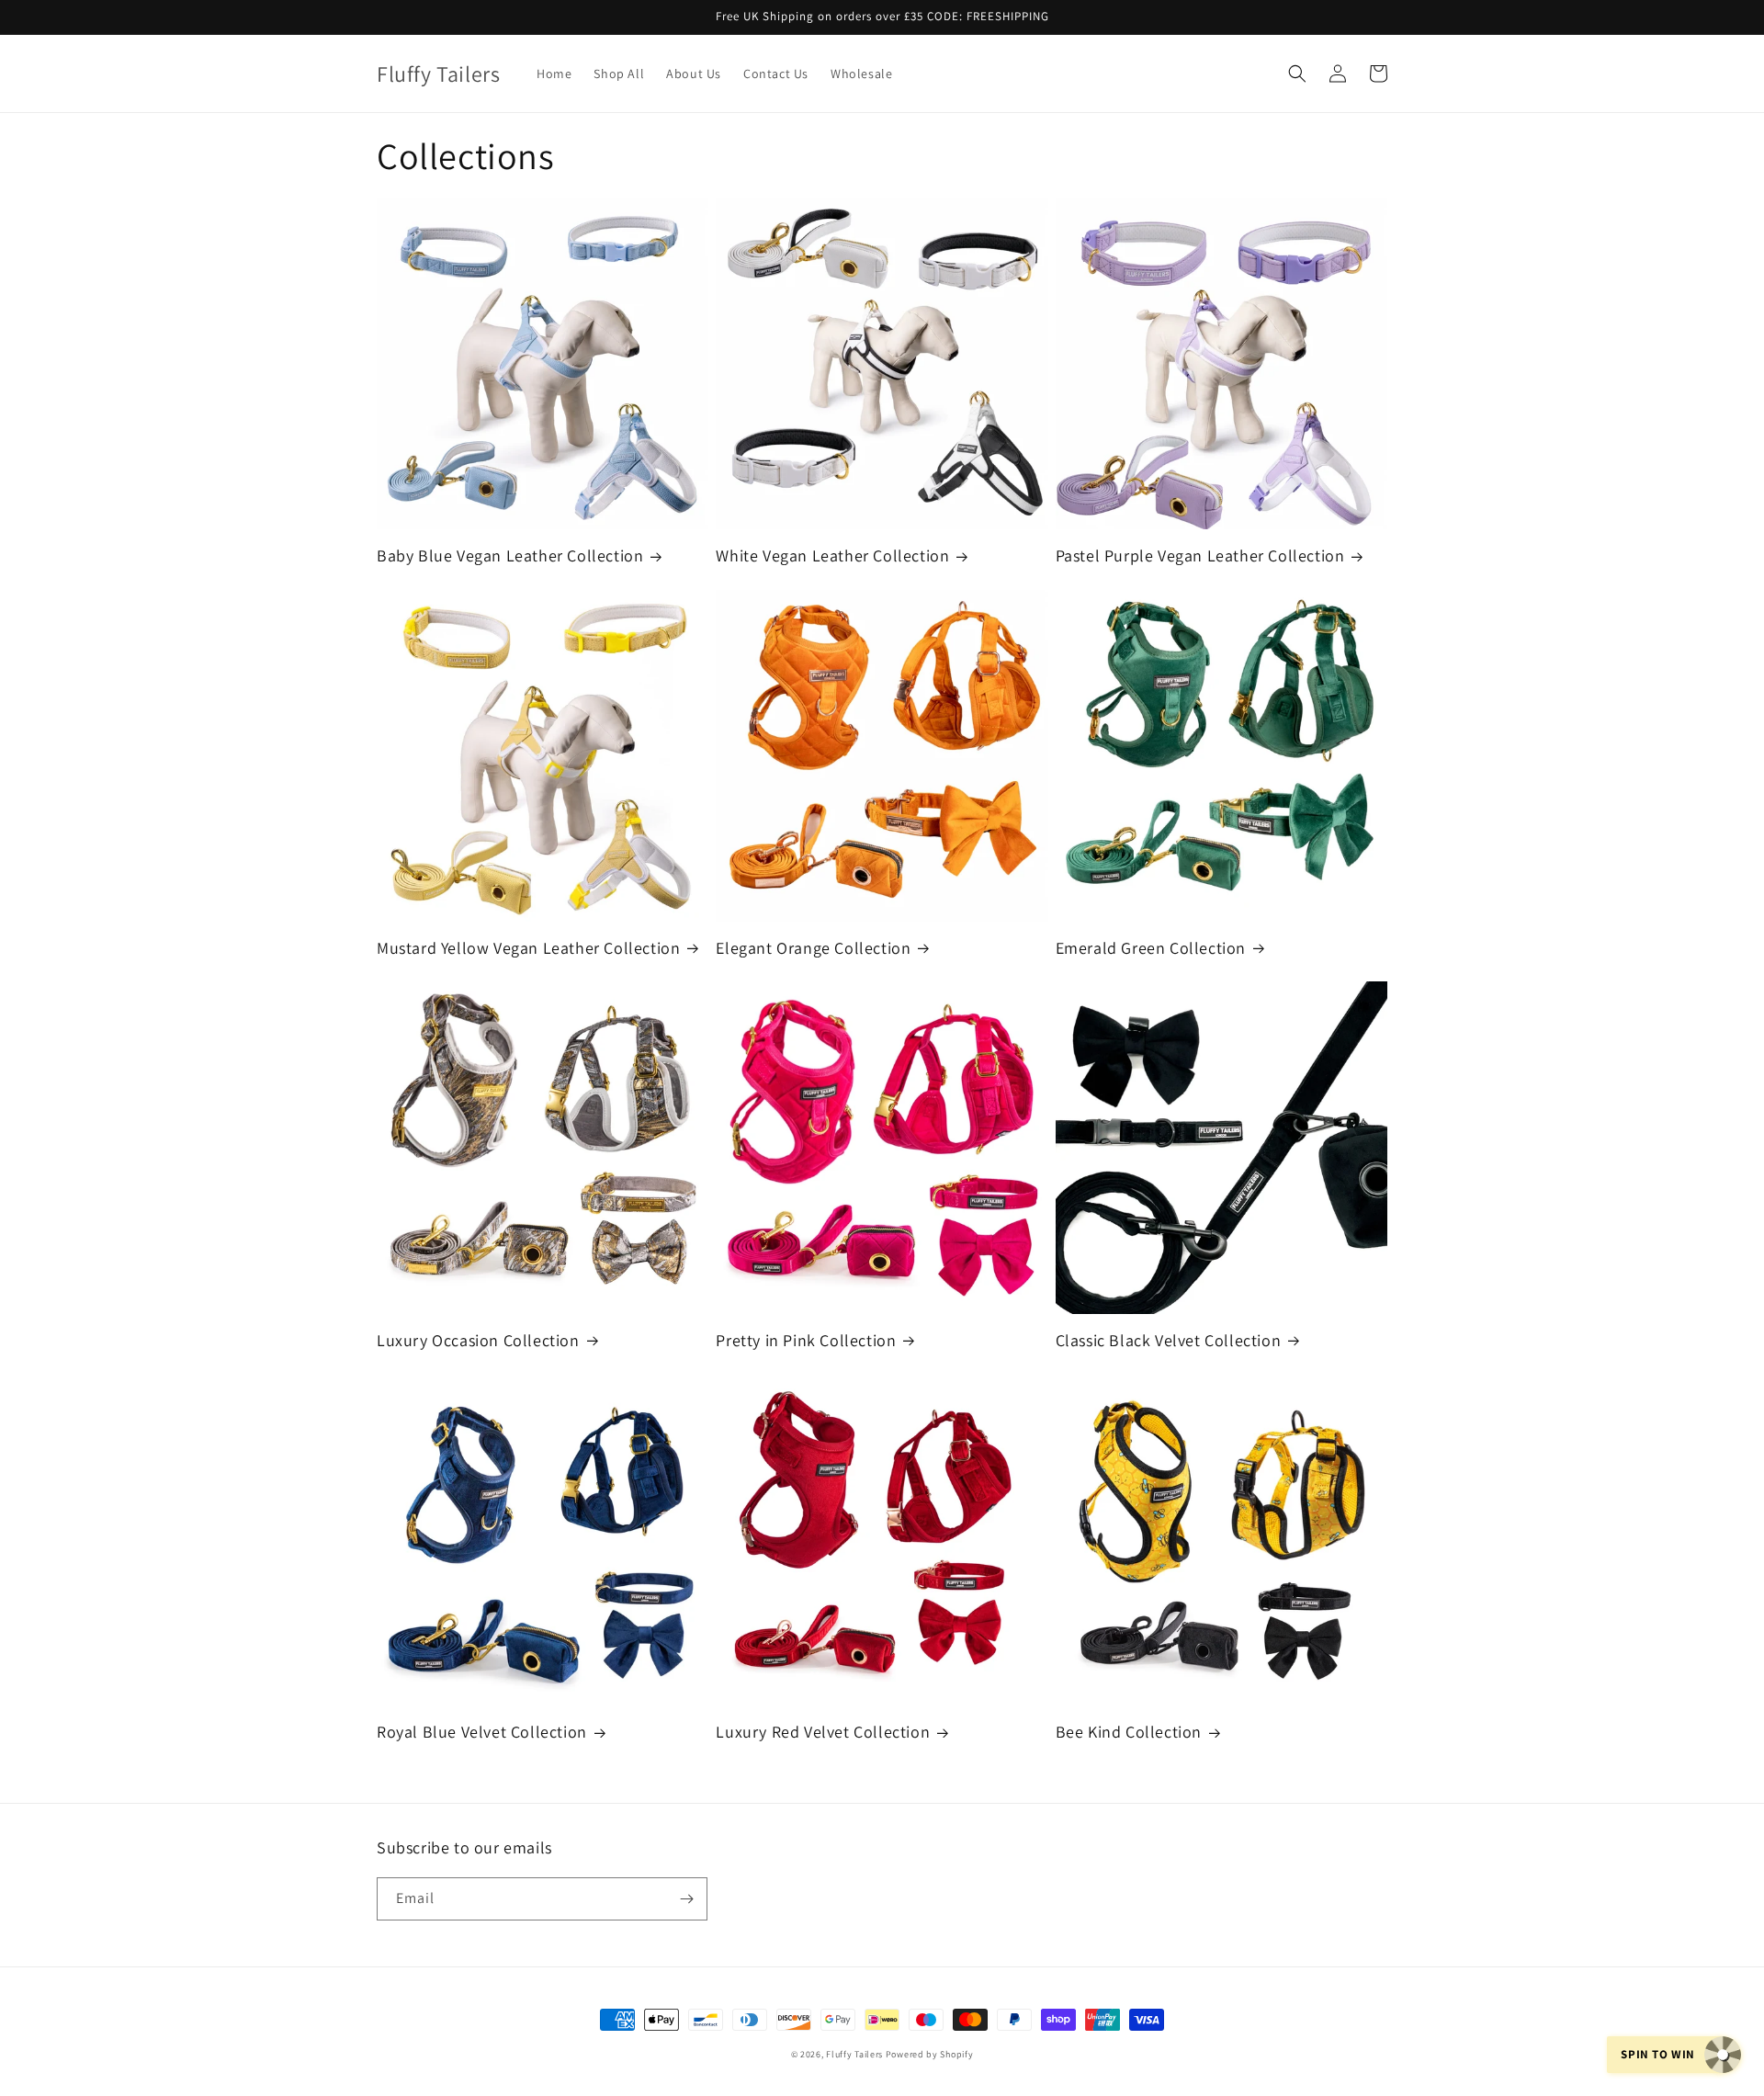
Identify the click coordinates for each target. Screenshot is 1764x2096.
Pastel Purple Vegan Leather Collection (1200, 555)
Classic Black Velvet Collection (1169, 1340)
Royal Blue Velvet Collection (482, 1732)
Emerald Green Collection (1151, 948)
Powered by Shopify (930, 2054)
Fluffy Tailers (854, 2054)
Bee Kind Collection (1129, 1732)
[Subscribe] (686, 1899)
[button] (1297, 74)
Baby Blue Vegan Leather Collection (510, 555)
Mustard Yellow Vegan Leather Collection (528, 948)
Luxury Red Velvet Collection (823, 1732)
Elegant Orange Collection (813, 948)
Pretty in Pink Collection (806, 1340)
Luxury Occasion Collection (478, 1340)
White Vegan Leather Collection (832, 555)
